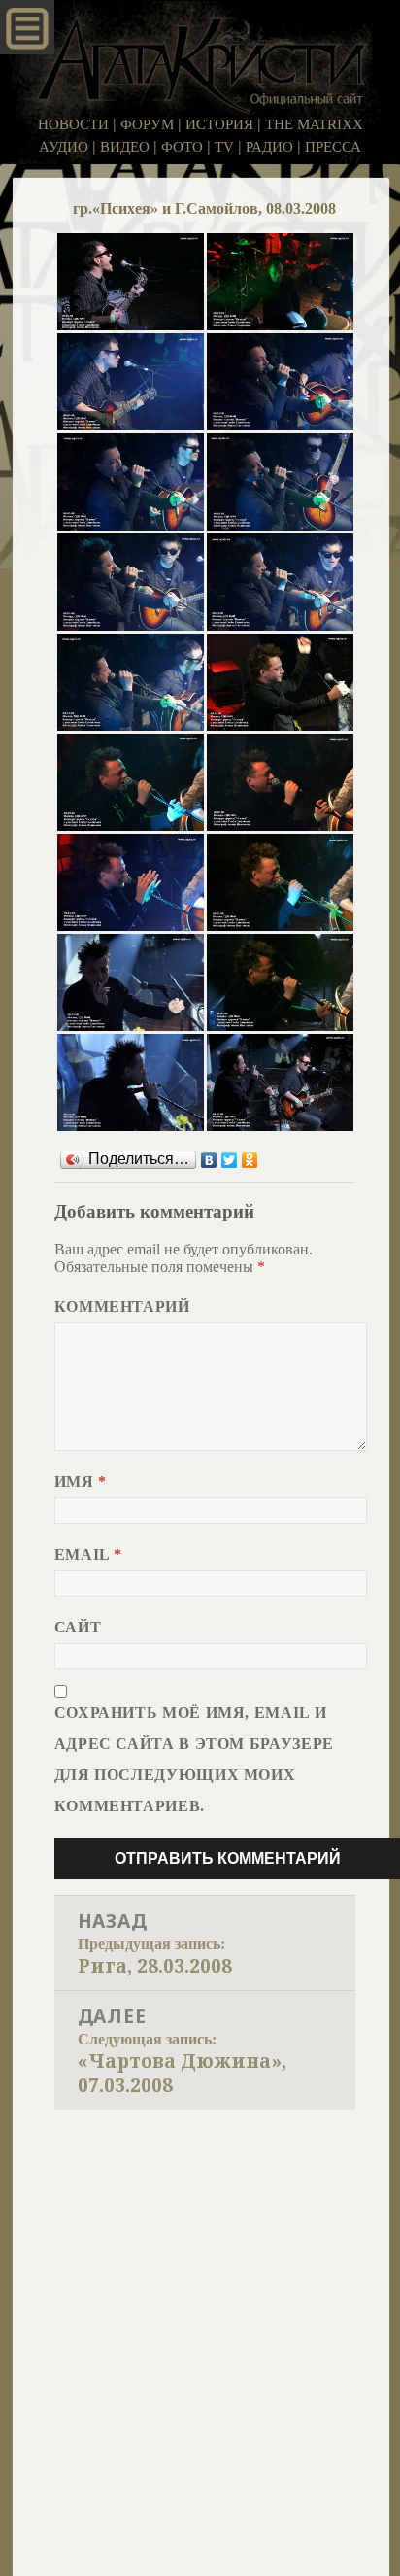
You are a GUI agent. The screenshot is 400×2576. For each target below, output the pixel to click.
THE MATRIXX (314, 124)
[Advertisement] (200, 2319)
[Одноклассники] (250, 1160)
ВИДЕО (125, 147)
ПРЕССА (333, 147)
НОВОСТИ (73, 124)
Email (88, 1554)
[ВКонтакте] (209, 1160)
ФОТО (182, 147)
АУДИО (64, 147)
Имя (81, 1481)
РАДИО (269, 147)
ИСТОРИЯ (219, 124)
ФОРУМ (147, 124)
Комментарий (122, 1306)
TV (224, 147)
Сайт (78, 1627)
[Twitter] (230, 1160)
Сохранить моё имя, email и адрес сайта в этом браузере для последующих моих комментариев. (194, 1759)
